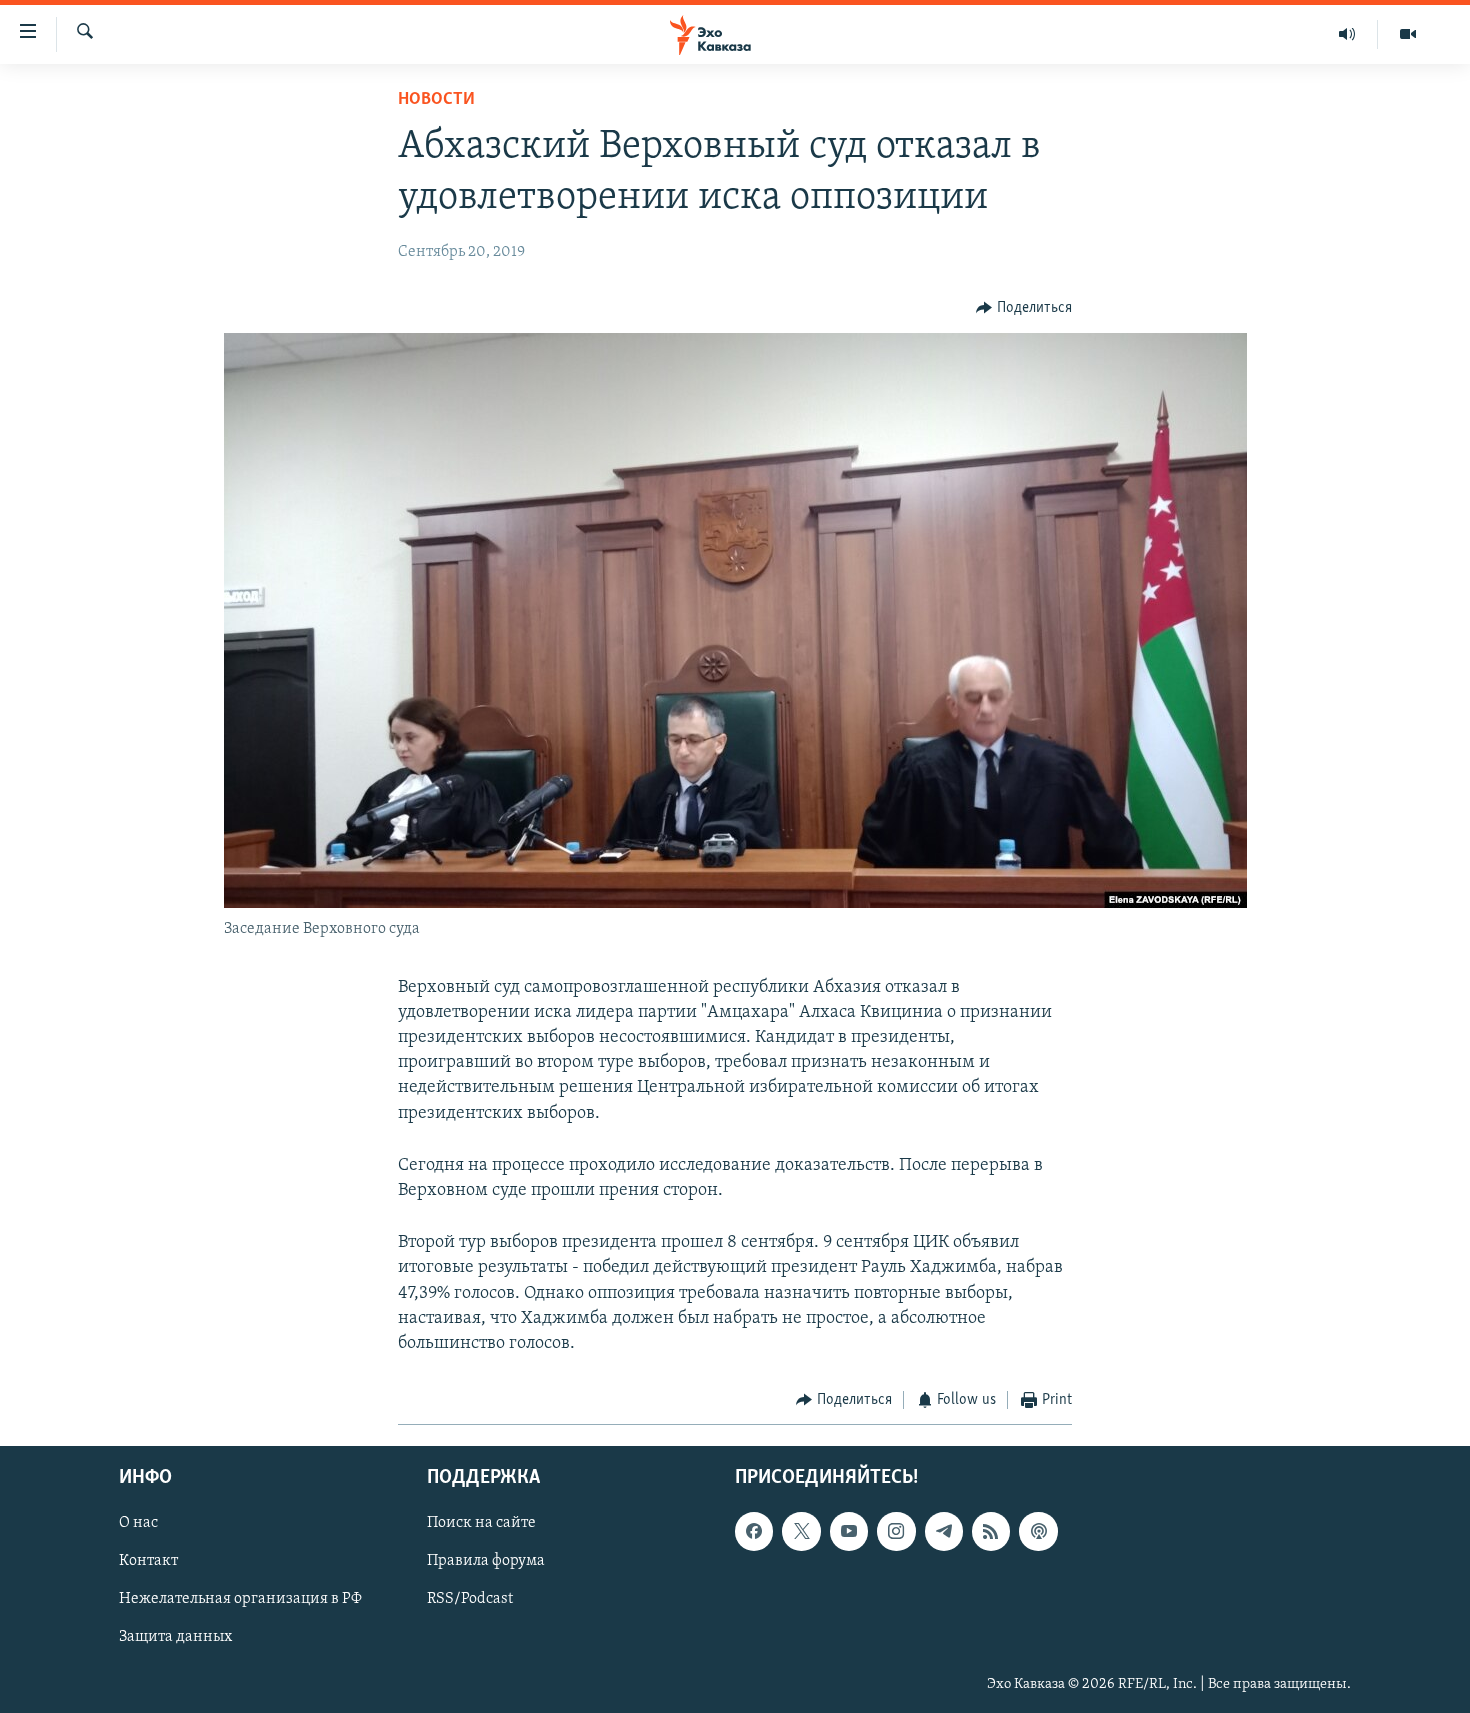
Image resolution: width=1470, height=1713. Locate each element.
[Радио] (1347, 34)
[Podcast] (1038, 1531)
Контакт (148, 1561)
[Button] (1024, 308)
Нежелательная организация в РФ (240, 1599)
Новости (436, 100)
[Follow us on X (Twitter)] (801, 1531)
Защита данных (175, 1637)
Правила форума (486, 1561)
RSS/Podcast (470, 1599)
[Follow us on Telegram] (944, 1531)
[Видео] (1408, 34)
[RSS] (991, 1531)
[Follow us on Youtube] (849, 1531)
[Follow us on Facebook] (754, 1531)
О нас (138, 1523)
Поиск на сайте (481, 1523)
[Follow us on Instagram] (896, 1531)
